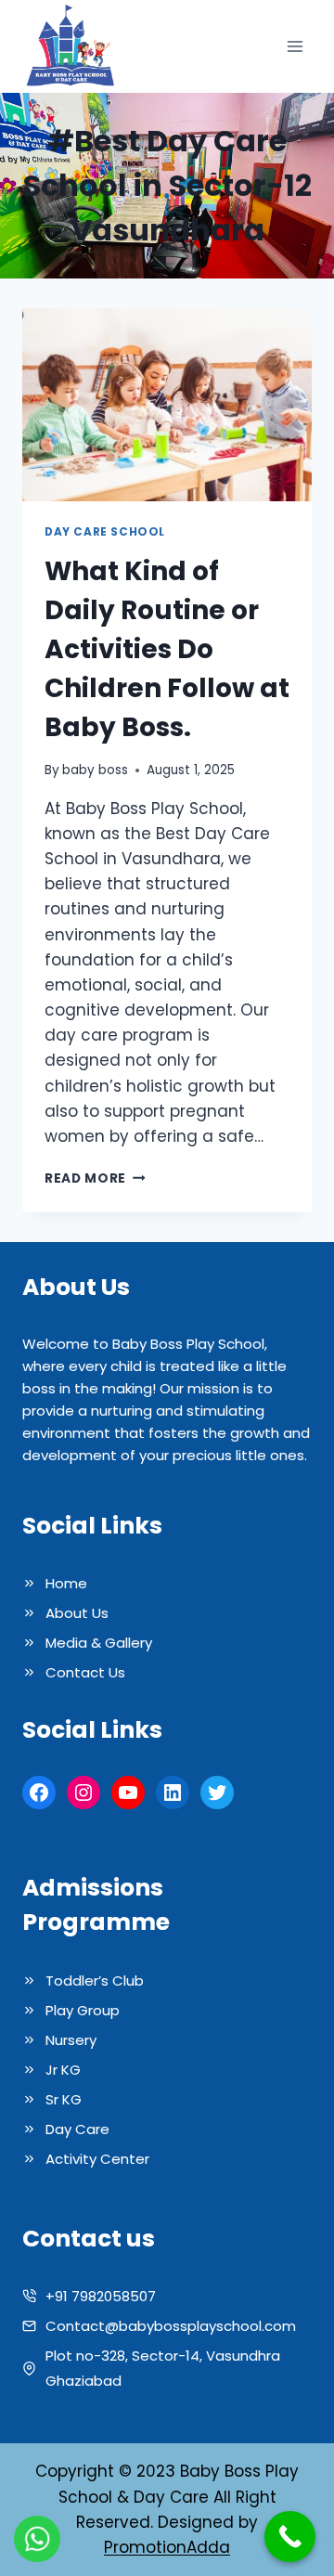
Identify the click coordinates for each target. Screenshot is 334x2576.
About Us (77, 1613)
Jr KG (63, 2070)
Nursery (71, 2040)
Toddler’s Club (95, 1981)
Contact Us (85, 1672)
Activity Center (97, 2159)
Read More (95, 1178)
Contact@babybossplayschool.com (171, 2326)
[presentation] (167, 405)
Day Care (77, 2129)
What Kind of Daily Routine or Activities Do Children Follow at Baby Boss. (167, 649)
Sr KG (64, 2099)
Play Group (83, 2010)
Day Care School (105, 532)
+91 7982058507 (101, 2296)
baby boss (95, 770)
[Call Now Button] (290, 2537)
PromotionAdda (167, 2547)
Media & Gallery (99, 1643)
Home (66, 1583)
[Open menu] (295, 47)
